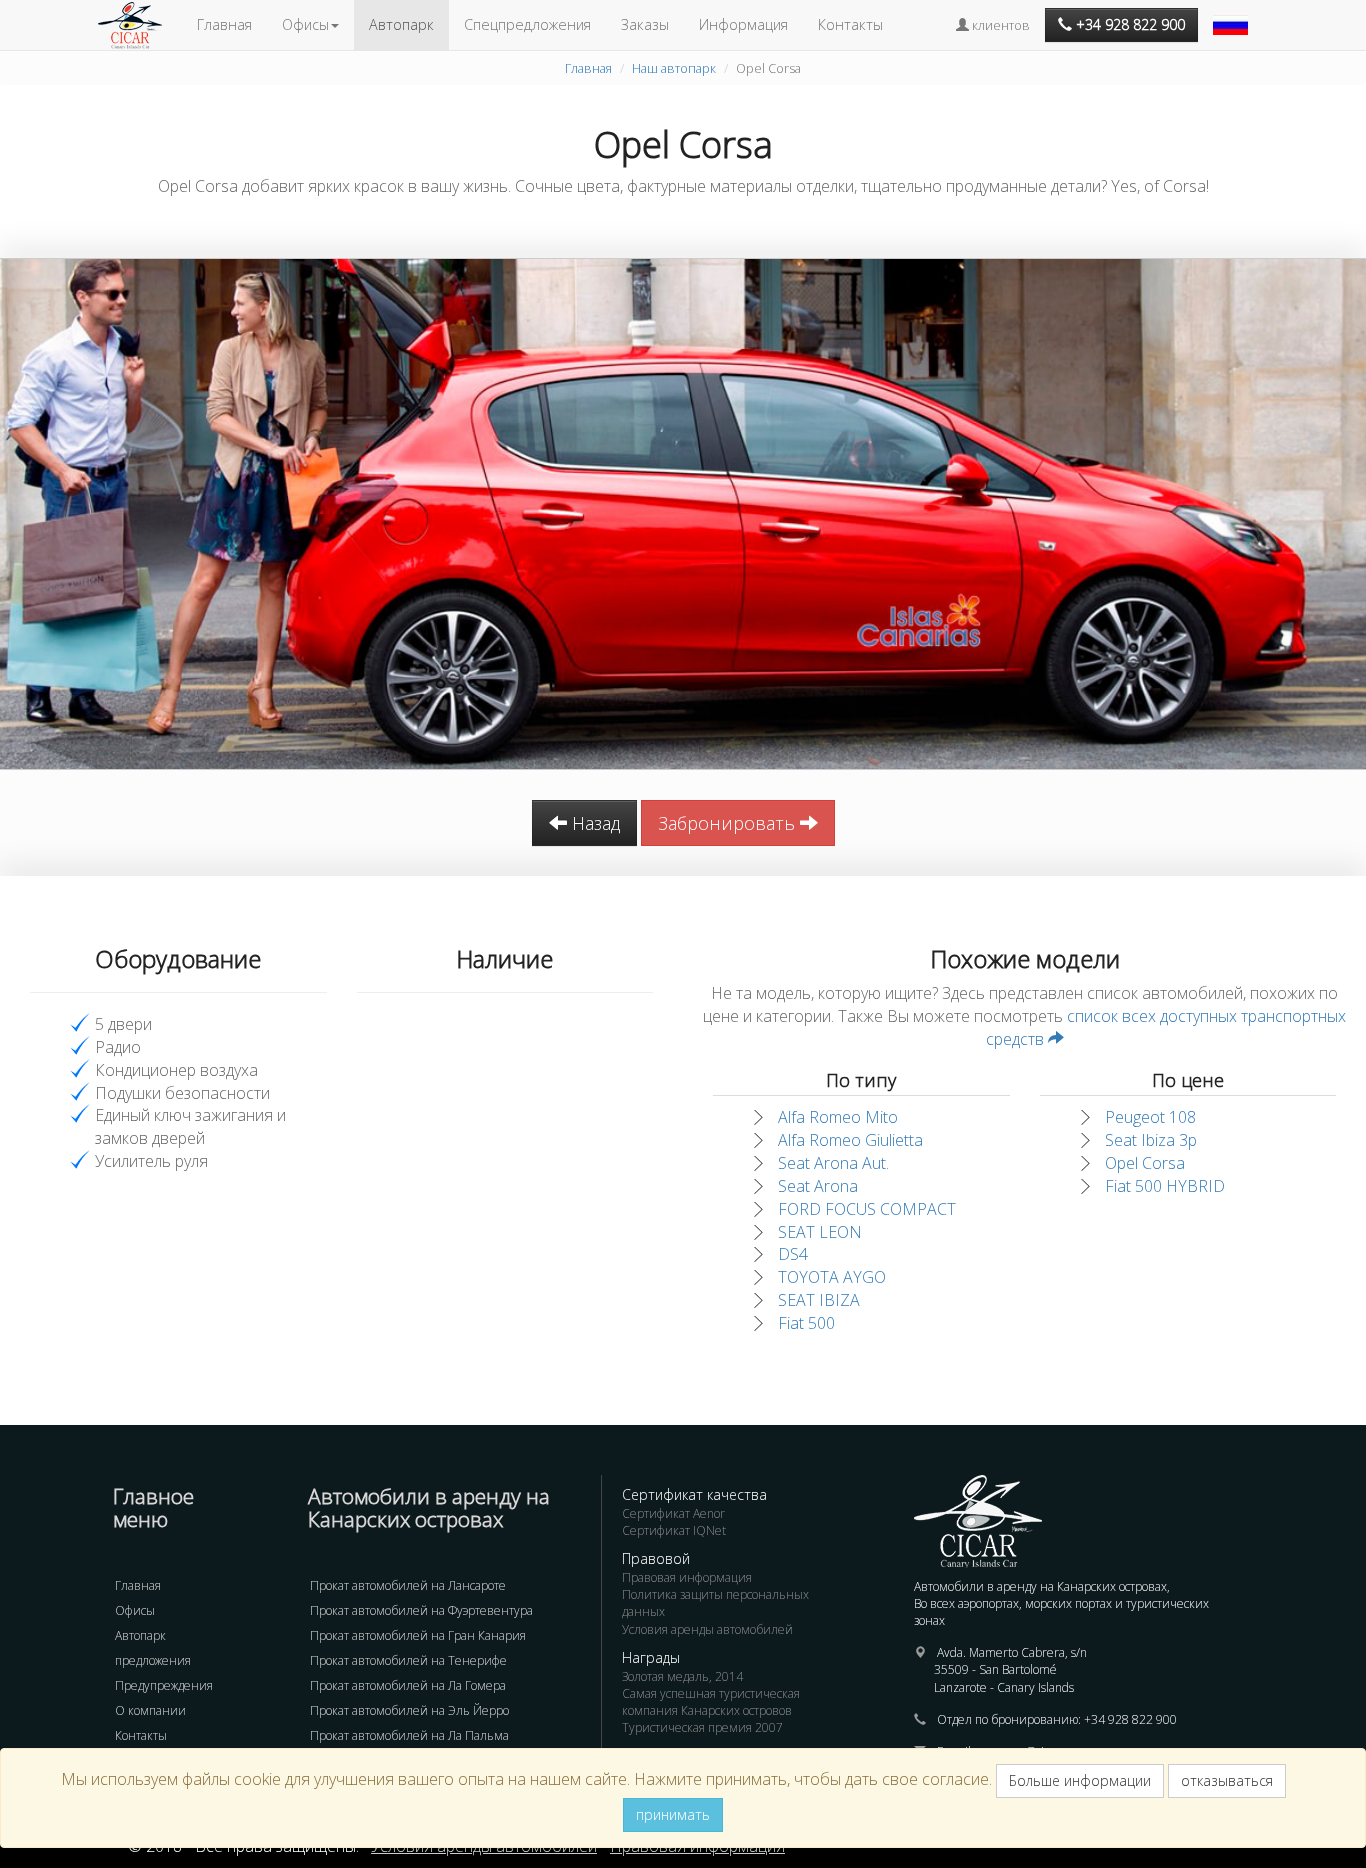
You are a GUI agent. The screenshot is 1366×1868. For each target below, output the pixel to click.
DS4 (793, 1254)
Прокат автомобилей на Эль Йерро (409, 1710)
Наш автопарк (674, 68)
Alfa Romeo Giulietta (850, 1140)
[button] (1233, 15)
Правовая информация (687, 1577)
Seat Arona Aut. (833, 1163)
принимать (673, 1814)
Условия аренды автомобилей (707, 1629)
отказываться (1227, 1780)
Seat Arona (818, 1186)
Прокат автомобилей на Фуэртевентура (421, 1610)
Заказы (645, 24)
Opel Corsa (1145, 1163)
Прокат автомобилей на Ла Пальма (409, 1735)
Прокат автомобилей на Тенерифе (408, 1660)
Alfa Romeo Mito (838, 1117)
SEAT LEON (820, 1232)
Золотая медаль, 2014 (682, 1676)
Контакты (850, 24)
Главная (224, 24)
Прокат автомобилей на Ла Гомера (408, 1685)
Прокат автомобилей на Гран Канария (418, 1635)
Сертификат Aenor (673, 1513)
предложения (153, 1660)
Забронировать (729, 823)
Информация (743, 24)
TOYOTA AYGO (832, 1277)
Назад (593, 823)
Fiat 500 (806, 1323)
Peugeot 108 (1150, 1117)
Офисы (135, 1610)
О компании (150, 1710)
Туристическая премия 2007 (702, 1727)
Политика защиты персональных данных (715, 1603)
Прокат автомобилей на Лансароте (408, 1585)
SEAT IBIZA (819, 1300)
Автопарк (401, 24)
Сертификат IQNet (674, 1530)
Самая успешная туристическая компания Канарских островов (711, 1702)
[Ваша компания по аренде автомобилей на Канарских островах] (140, 25)
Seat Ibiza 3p (1151, 1140)
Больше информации (1080, 1780)
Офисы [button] (305, 24)
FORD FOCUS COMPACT (867, 1209)
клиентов (999, 25)
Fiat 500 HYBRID (1165, 1186)
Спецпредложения (527, 24)
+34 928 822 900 (1130, 1719)
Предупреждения (164, 1685)
